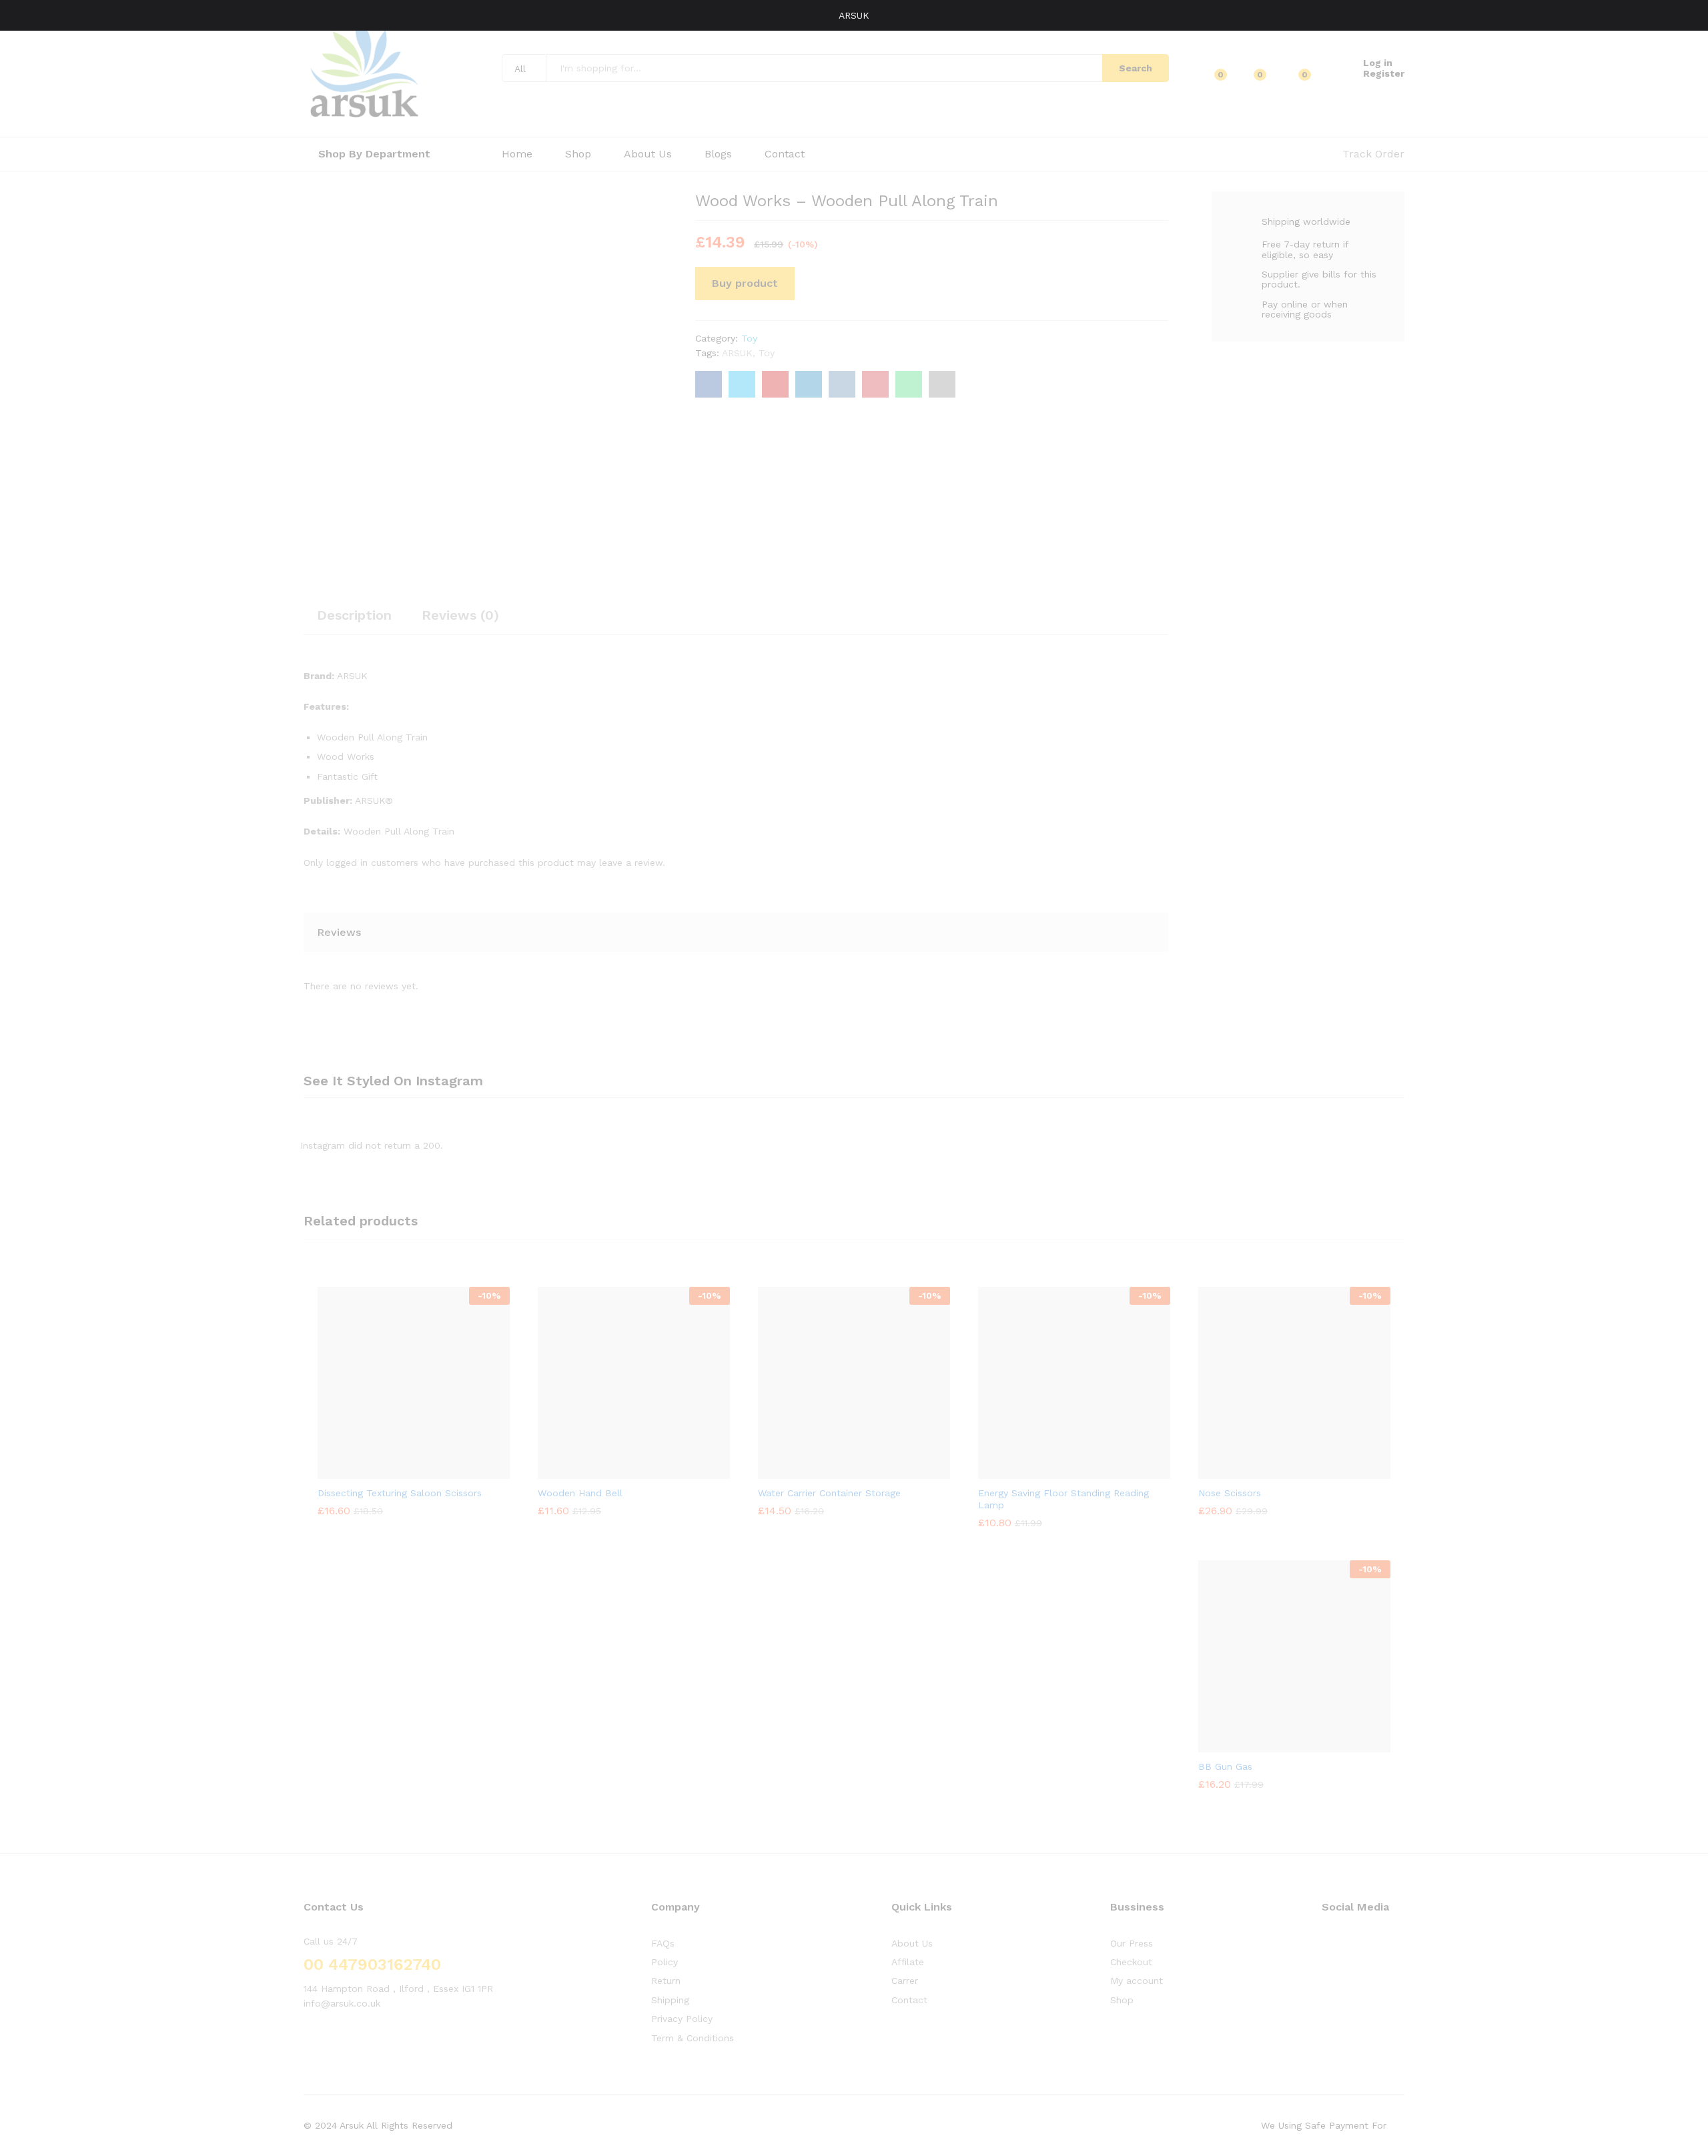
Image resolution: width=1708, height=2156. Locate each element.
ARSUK (854, 15)
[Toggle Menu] (17, 15)
